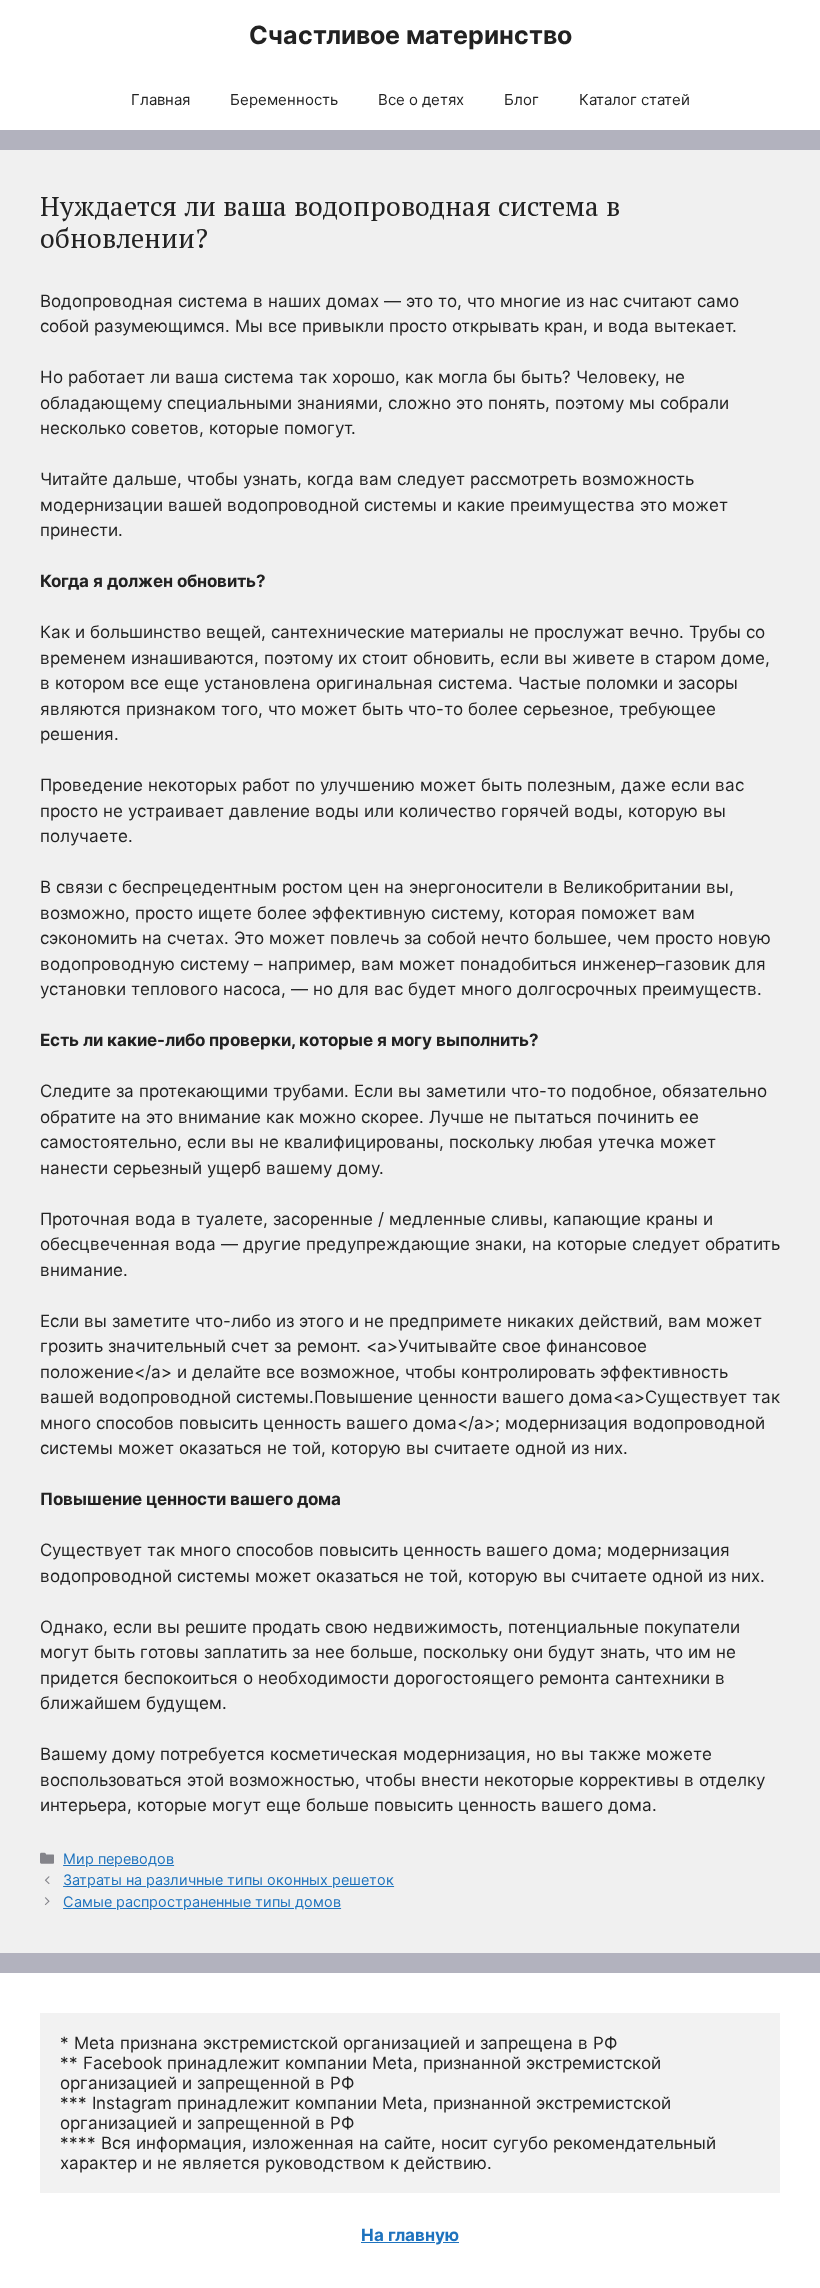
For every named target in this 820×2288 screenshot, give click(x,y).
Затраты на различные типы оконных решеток (228, 1879)
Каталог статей (634, 99)
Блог (521, 99)
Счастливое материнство (410, 35)
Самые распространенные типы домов (202, 1901)
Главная (160, 99)
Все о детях (421, 99)
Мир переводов (118, 1858)
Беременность (284, 99)
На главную (410, 2235)
